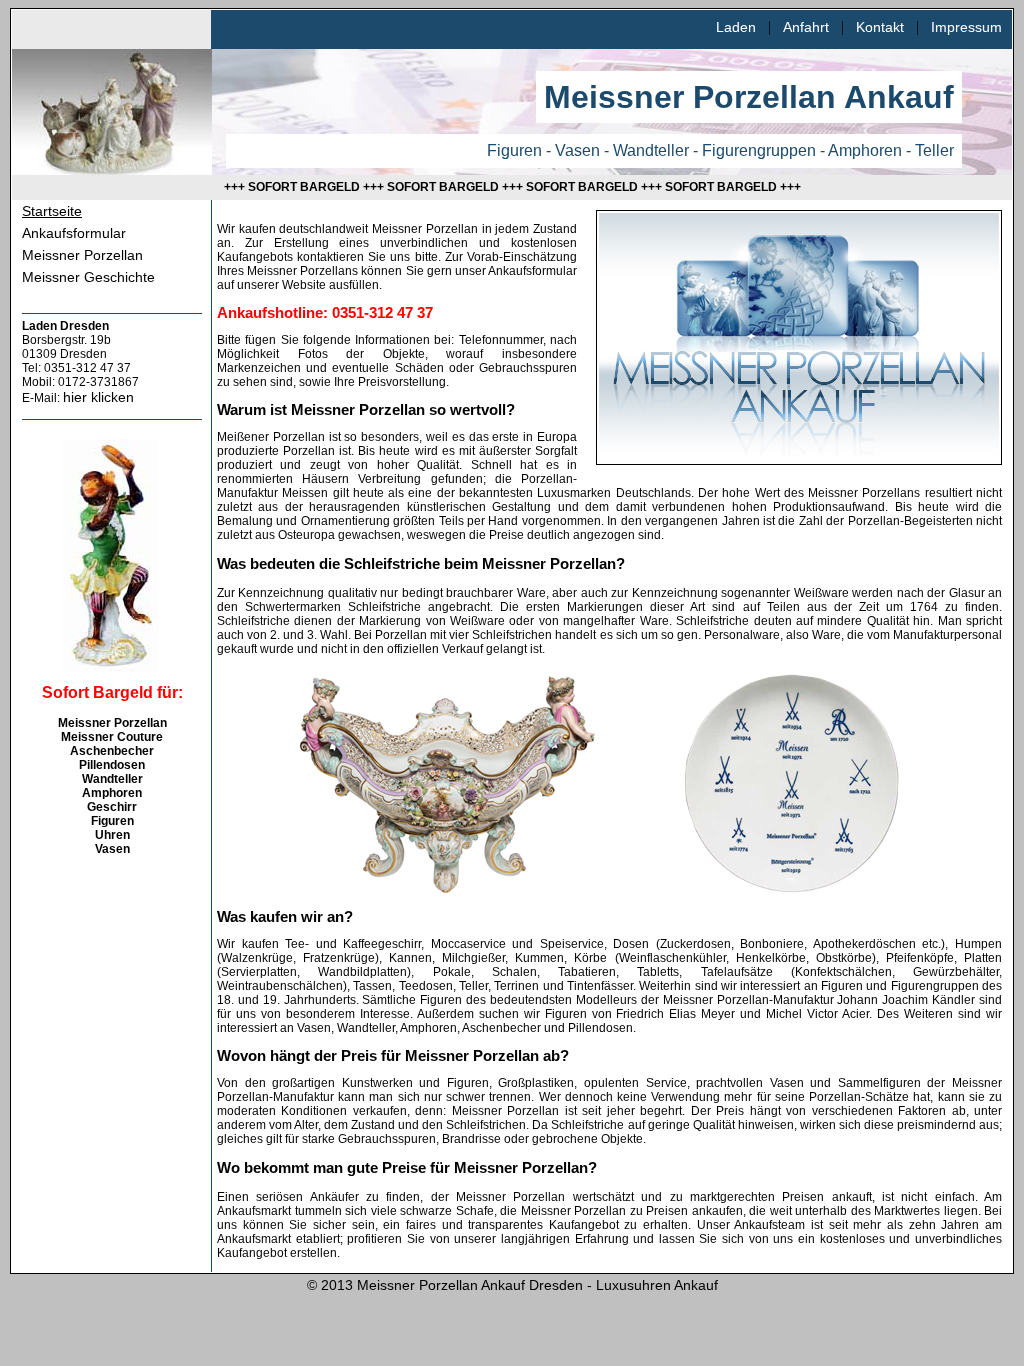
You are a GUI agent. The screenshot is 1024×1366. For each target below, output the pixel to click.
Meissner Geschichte (88, 277)
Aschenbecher (112, 751)
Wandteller (112, 779)
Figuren (112, 821)
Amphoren (112, 793)
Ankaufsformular (74, 233)
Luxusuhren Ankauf (657, 1285)
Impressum (966, 27)
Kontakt (880, 27)
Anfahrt (806, 27)
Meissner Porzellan (82, 255)
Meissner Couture (112, 737)
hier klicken (98, 397)
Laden (736, 27)
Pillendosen (112, 765)
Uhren (112, 835)
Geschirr (112, 807)
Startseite (52, 211)
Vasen (112, 849)
